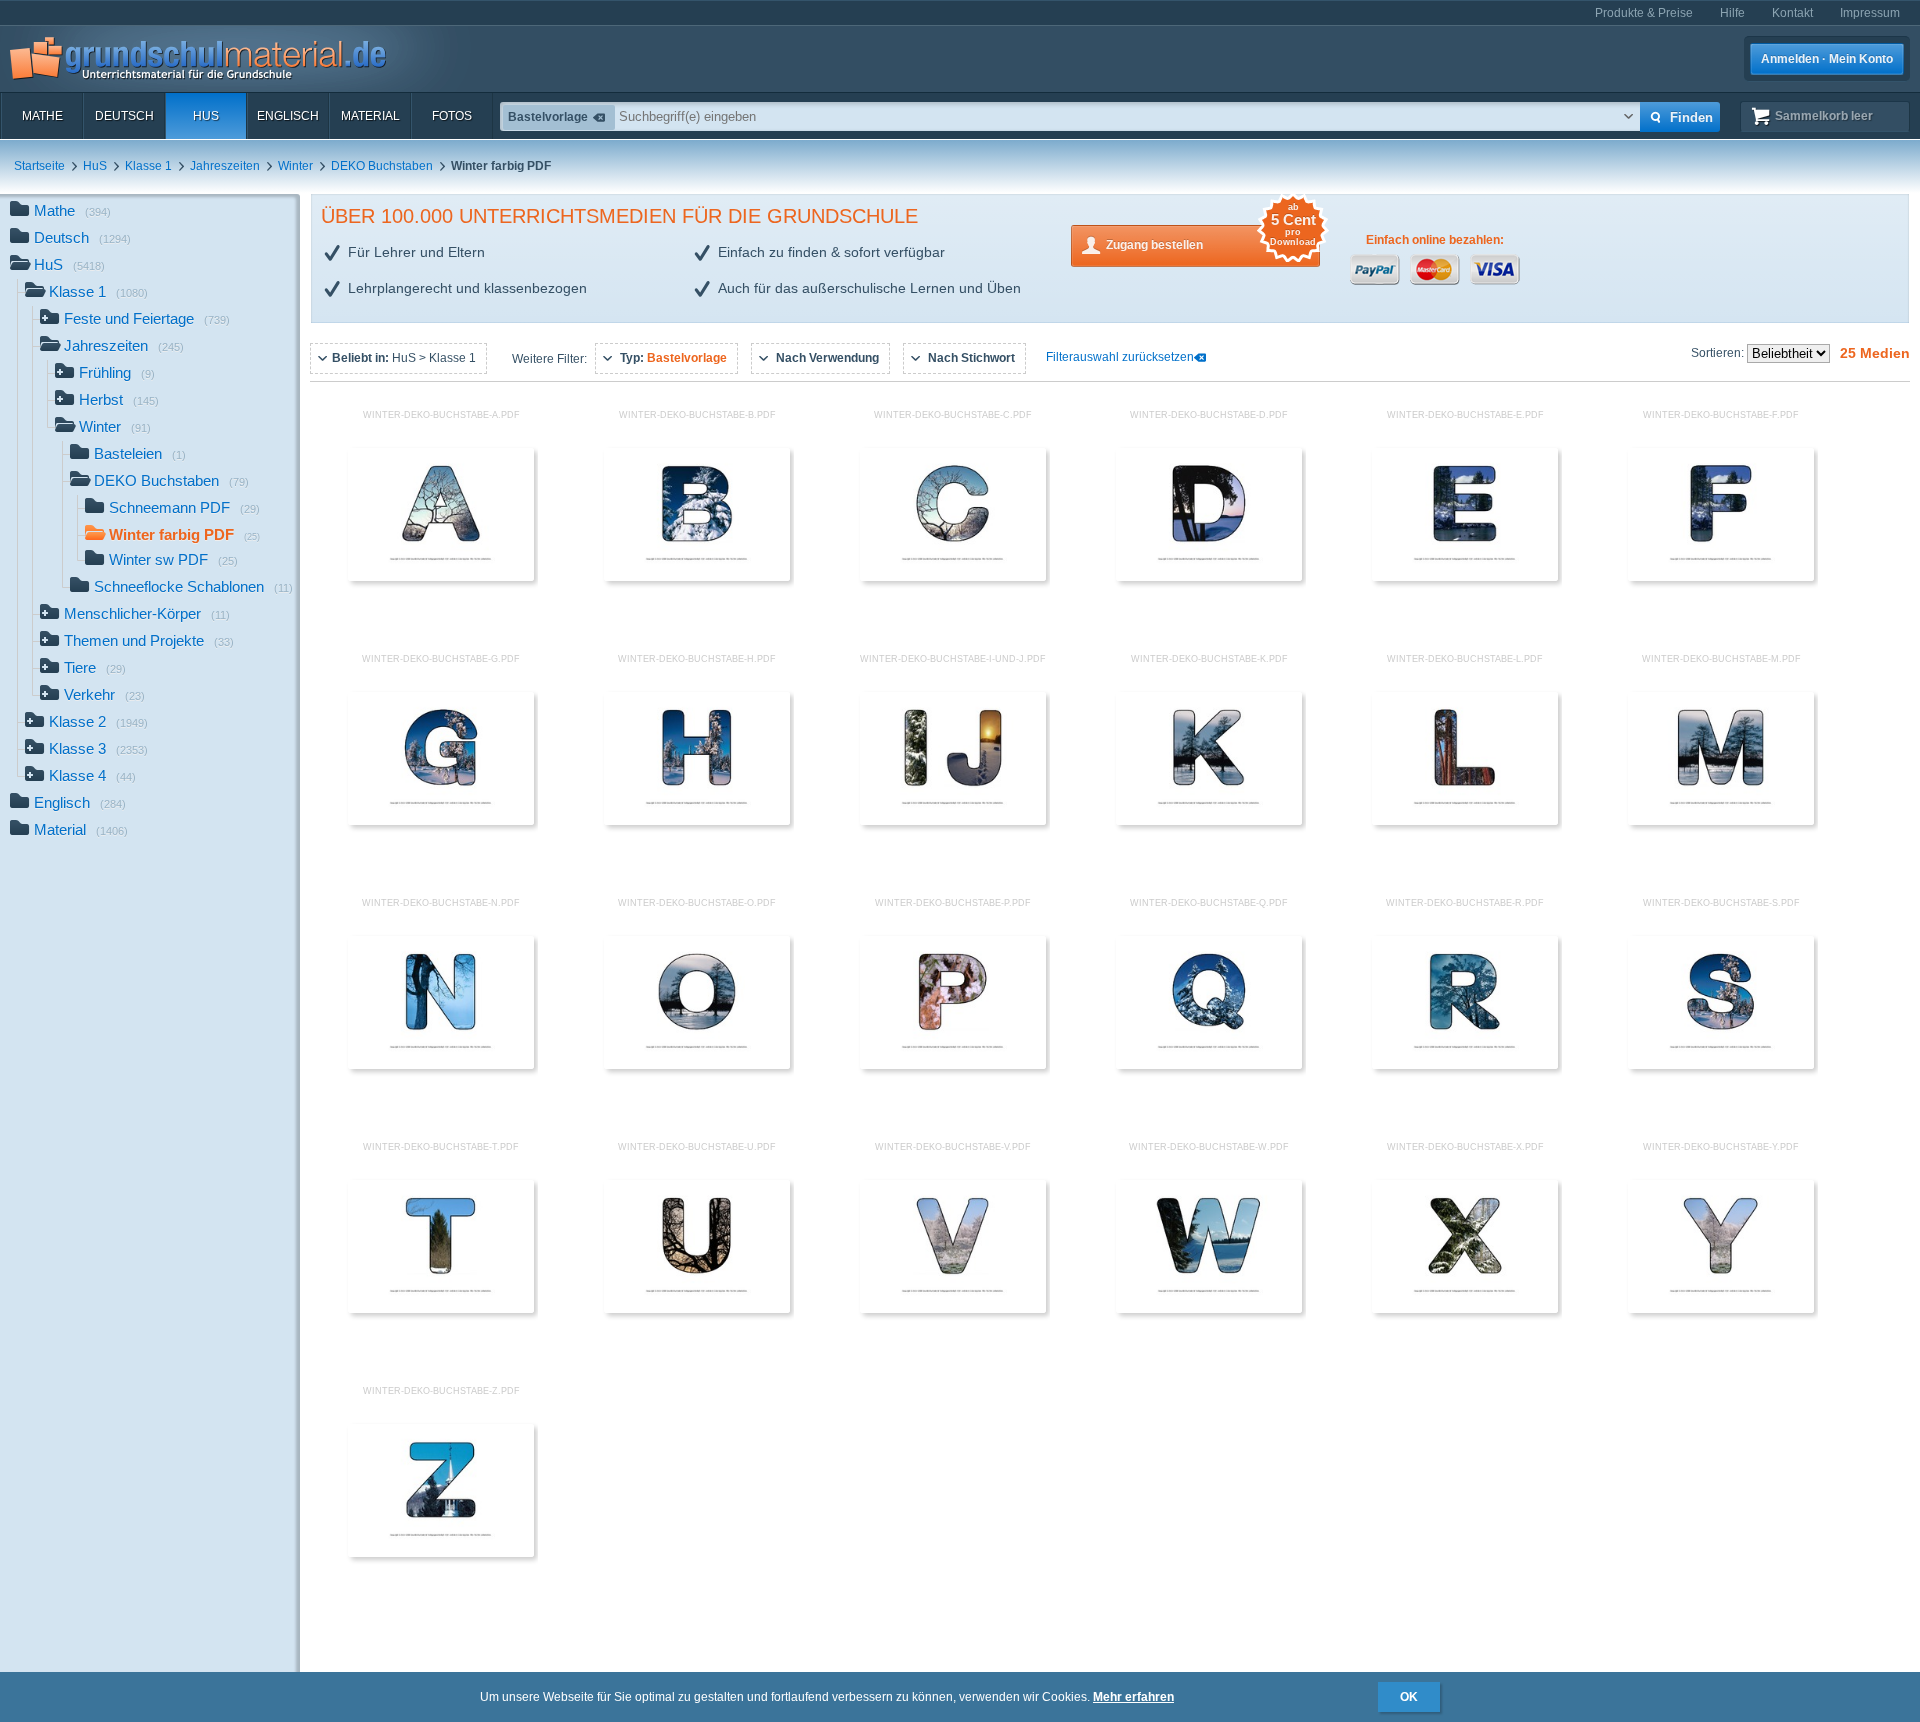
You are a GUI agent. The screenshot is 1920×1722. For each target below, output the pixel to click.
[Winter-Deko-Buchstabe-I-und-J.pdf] (953, 821)
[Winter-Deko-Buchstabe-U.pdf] (697, 1309)
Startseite (39, 166)
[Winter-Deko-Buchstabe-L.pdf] (1465, 821)
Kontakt (1792, 13)
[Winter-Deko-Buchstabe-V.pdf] (953, 1309)
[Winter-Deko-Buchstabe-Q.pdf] (1209, 1065)
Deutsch (124, 116)
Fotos (452, 116)
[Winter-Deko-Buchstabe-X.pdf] (1465, 1309)
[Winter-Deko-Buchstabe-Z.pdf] (441, 1553)
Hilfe (1732, 13)
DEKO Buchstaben (382, 166)
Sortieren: (1719, 353)
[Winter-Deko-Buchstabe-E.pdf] (1465, 577)
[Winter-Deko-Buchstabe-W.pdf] (1209, 1309)
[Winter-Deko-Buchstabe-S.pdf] (1721, 1065)
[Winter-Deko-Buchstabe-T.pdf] (441, 1309)
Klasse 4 (92, 775)
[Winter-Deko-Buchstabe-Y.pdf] (1721, 1309)
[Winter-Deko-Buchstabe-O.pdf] (697, 1065)
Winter (295, 166)
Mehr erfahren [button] (1133, 1697)
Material (370, 116)
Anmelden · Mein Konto (1827, 59)
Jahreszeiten (225, 166)
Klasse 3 (98, 748)
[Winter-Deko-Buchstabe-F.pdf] (1721, 577)
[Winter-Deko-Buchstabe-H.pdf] (697, 821)
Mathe (42, 116)
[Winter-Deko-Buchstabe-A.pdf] (441, 577)
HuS (206, 116)
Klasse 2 (98, 721)
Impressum (1870, 13)
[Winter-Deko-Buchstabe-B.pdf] (697, 577)
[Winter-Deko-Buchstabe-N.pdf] (441, 1065)
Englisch (288, 116)
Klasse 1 (148, 166)
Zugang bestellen (1211, 238)
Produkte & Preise (1644, 13)
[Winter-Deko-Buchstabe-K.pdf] (1209, 821)
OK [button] (1409, 1697)
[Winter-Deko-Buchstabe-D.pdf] (1209, 577)
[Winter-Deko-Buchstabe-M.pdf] (1721, 821)
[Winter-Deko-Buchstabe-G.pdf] (441, 821)
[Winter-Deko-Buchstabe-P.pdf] (953, 1065)
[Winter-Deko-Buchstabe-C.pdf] (953, 577)
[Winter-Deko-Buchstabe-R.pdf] (1465, 1065)
